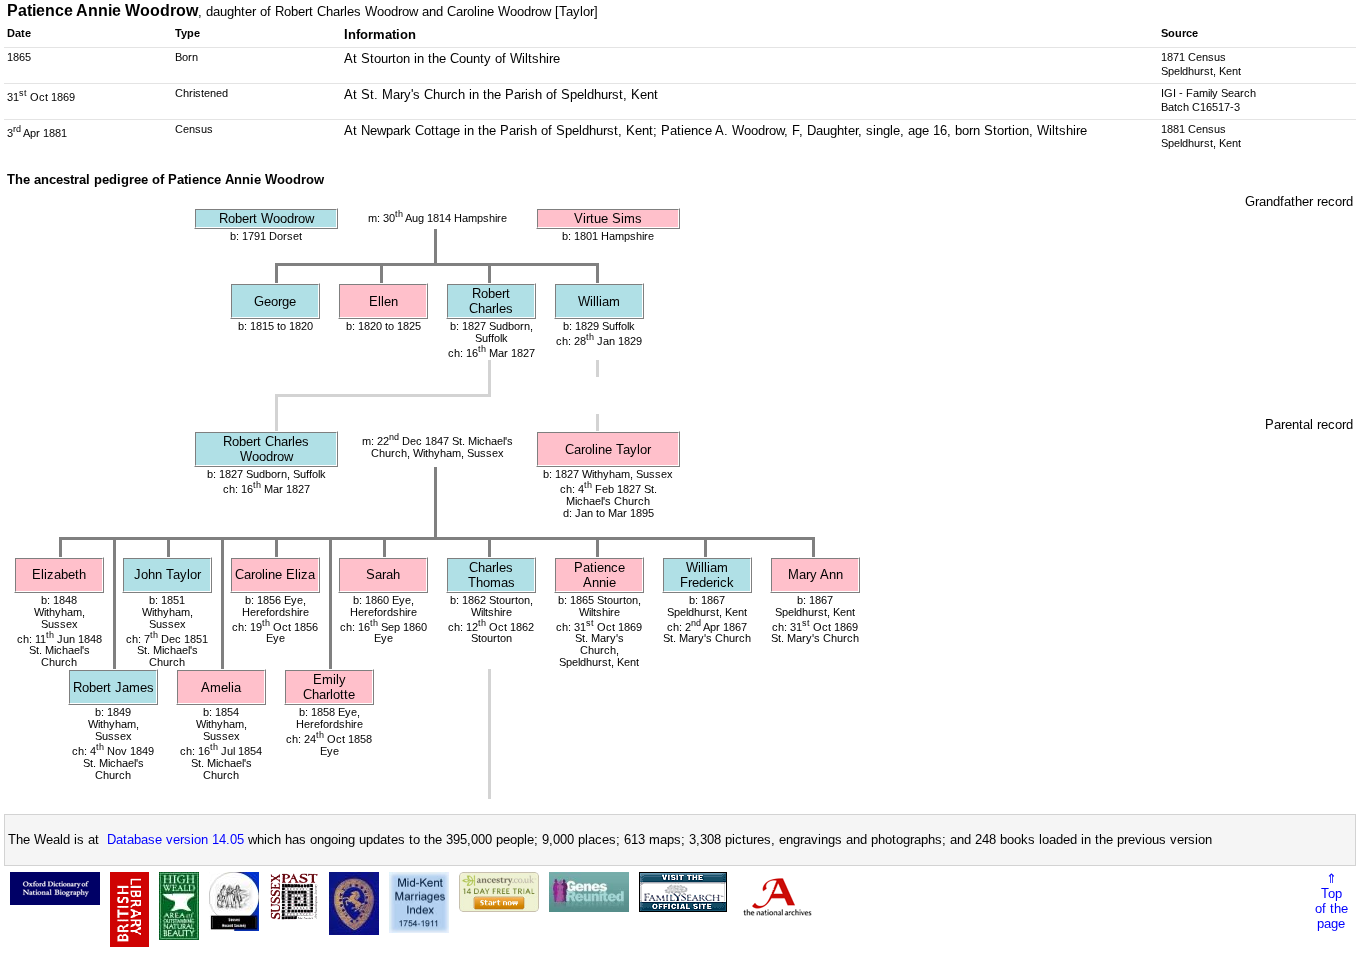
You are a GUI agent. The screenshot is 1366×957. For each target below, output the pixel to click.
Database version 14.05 (175, 839)
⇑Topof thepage (1331, 901)
